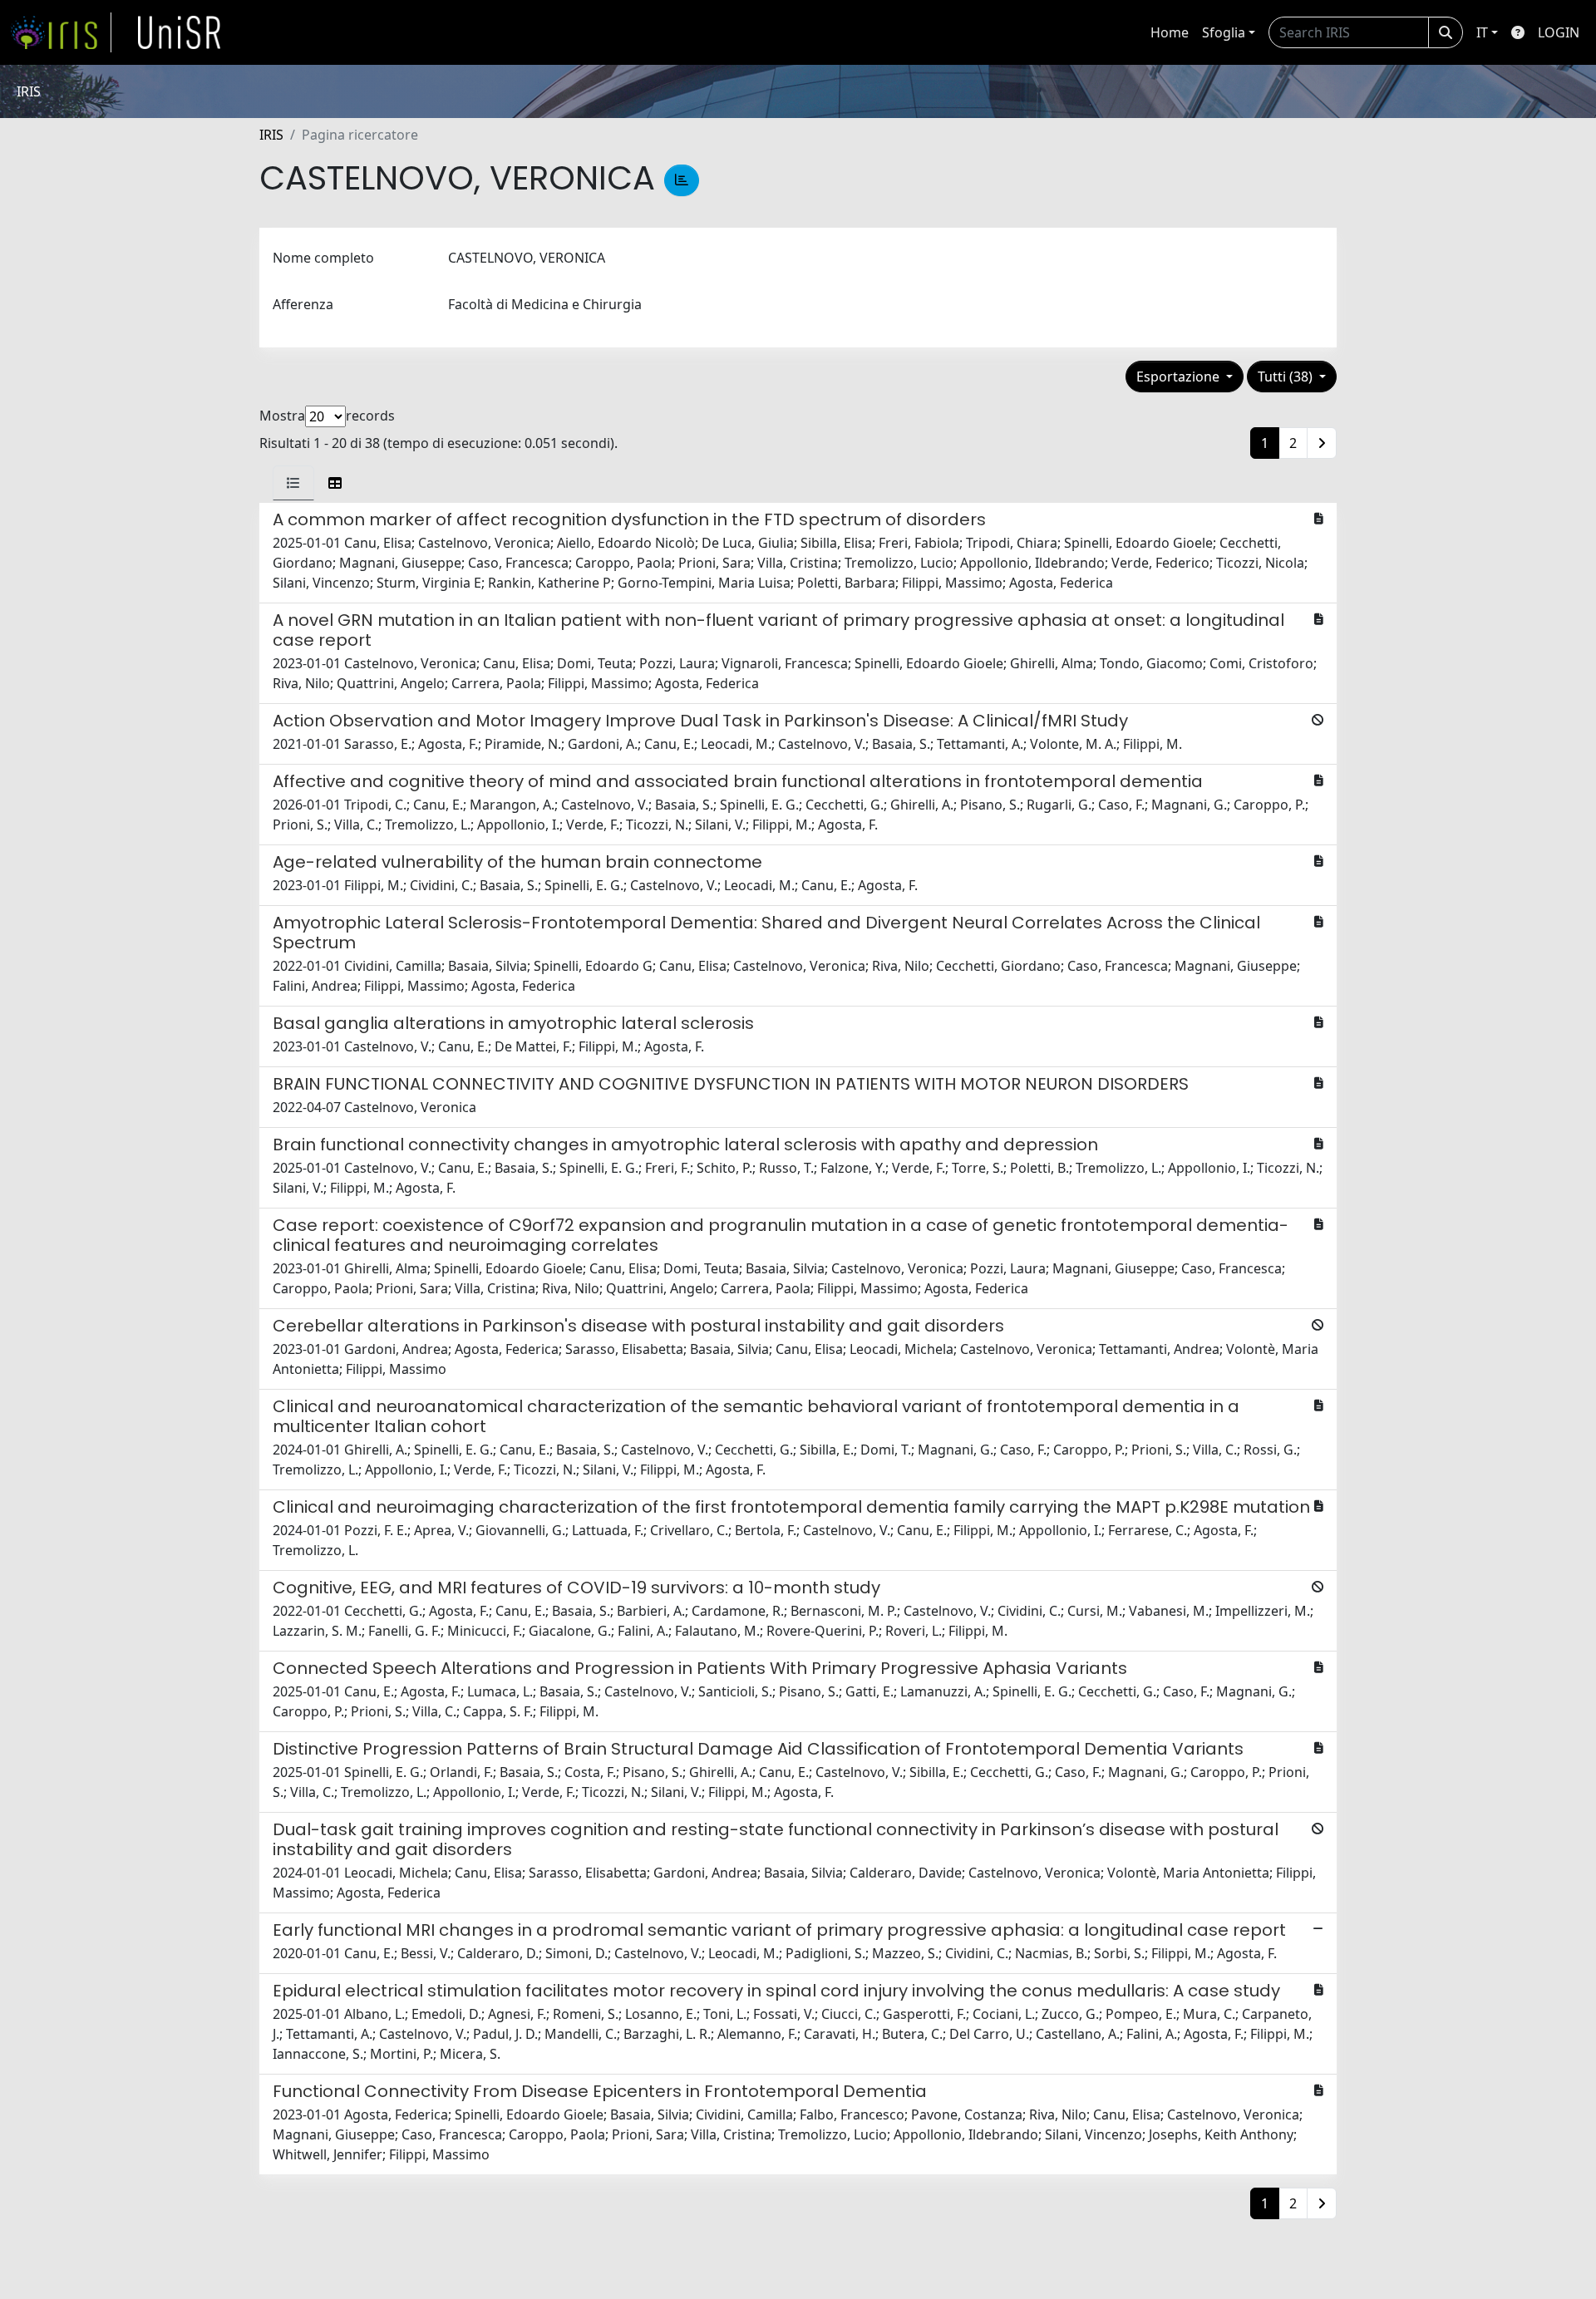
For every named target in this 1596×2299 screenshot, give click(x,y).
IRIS (271, 135)
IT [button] (1482, 32)
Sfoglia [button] (1224, 32)
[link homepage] (61, 32)
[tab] (293, 483)
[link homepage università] (180, 32)
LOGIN (1559, 32)
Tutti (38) (1287, 377)
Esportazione (1180, 377)
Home (1170, 32)
